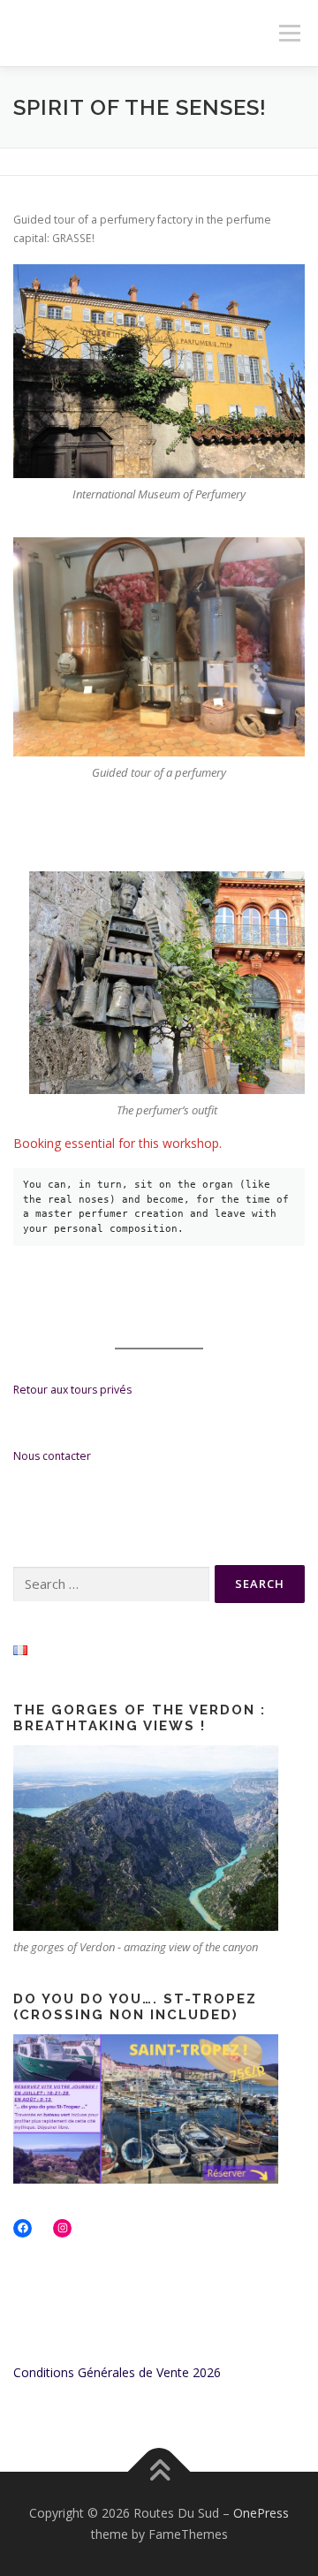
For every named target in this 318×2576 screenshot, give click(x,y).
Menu (288, 33)
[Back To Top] (159, 2472)
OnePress (261, 2513)
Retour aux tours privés (72, 1390)
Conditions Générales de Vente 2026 (117, 2372)
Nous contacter (52, 1456)
